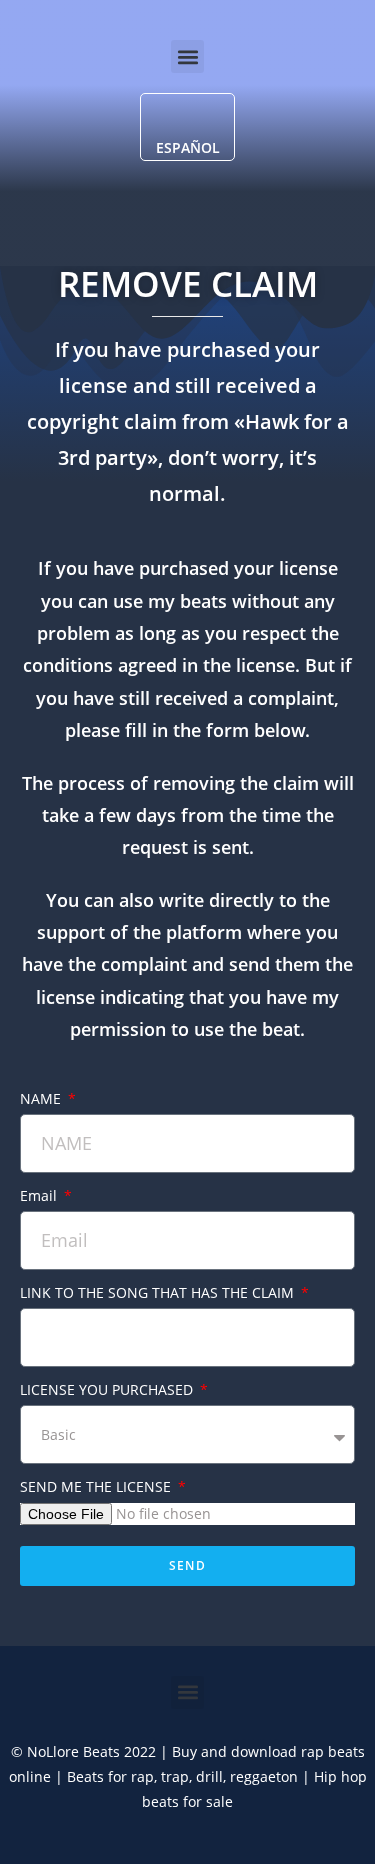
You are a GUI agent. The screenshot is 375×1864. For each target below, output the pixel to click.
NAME (42, 1098)
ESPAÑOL (188, 147)
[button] (187, 56)
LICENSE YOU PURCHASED (108, 1389)
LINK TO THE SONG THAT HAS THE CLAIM (159, 1292)
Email (40, 1195)
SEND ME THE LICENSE (97, 1486)
